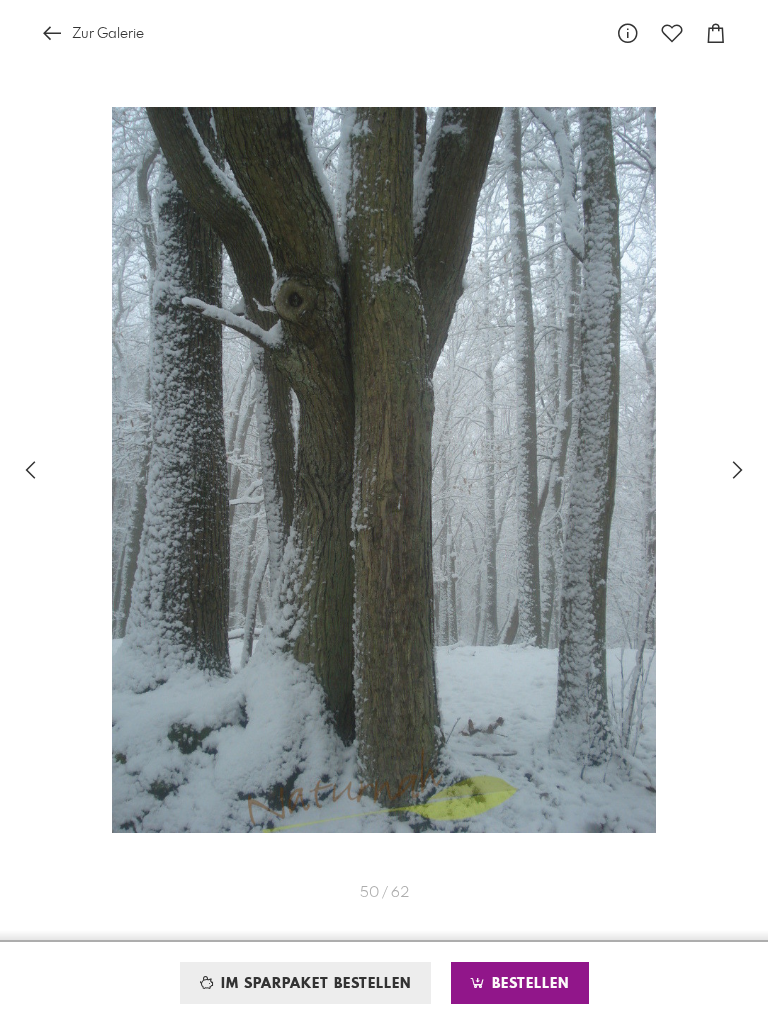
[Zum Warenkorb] (716, 33)
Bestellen (528, 984)
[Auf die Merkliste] (672, 33)
